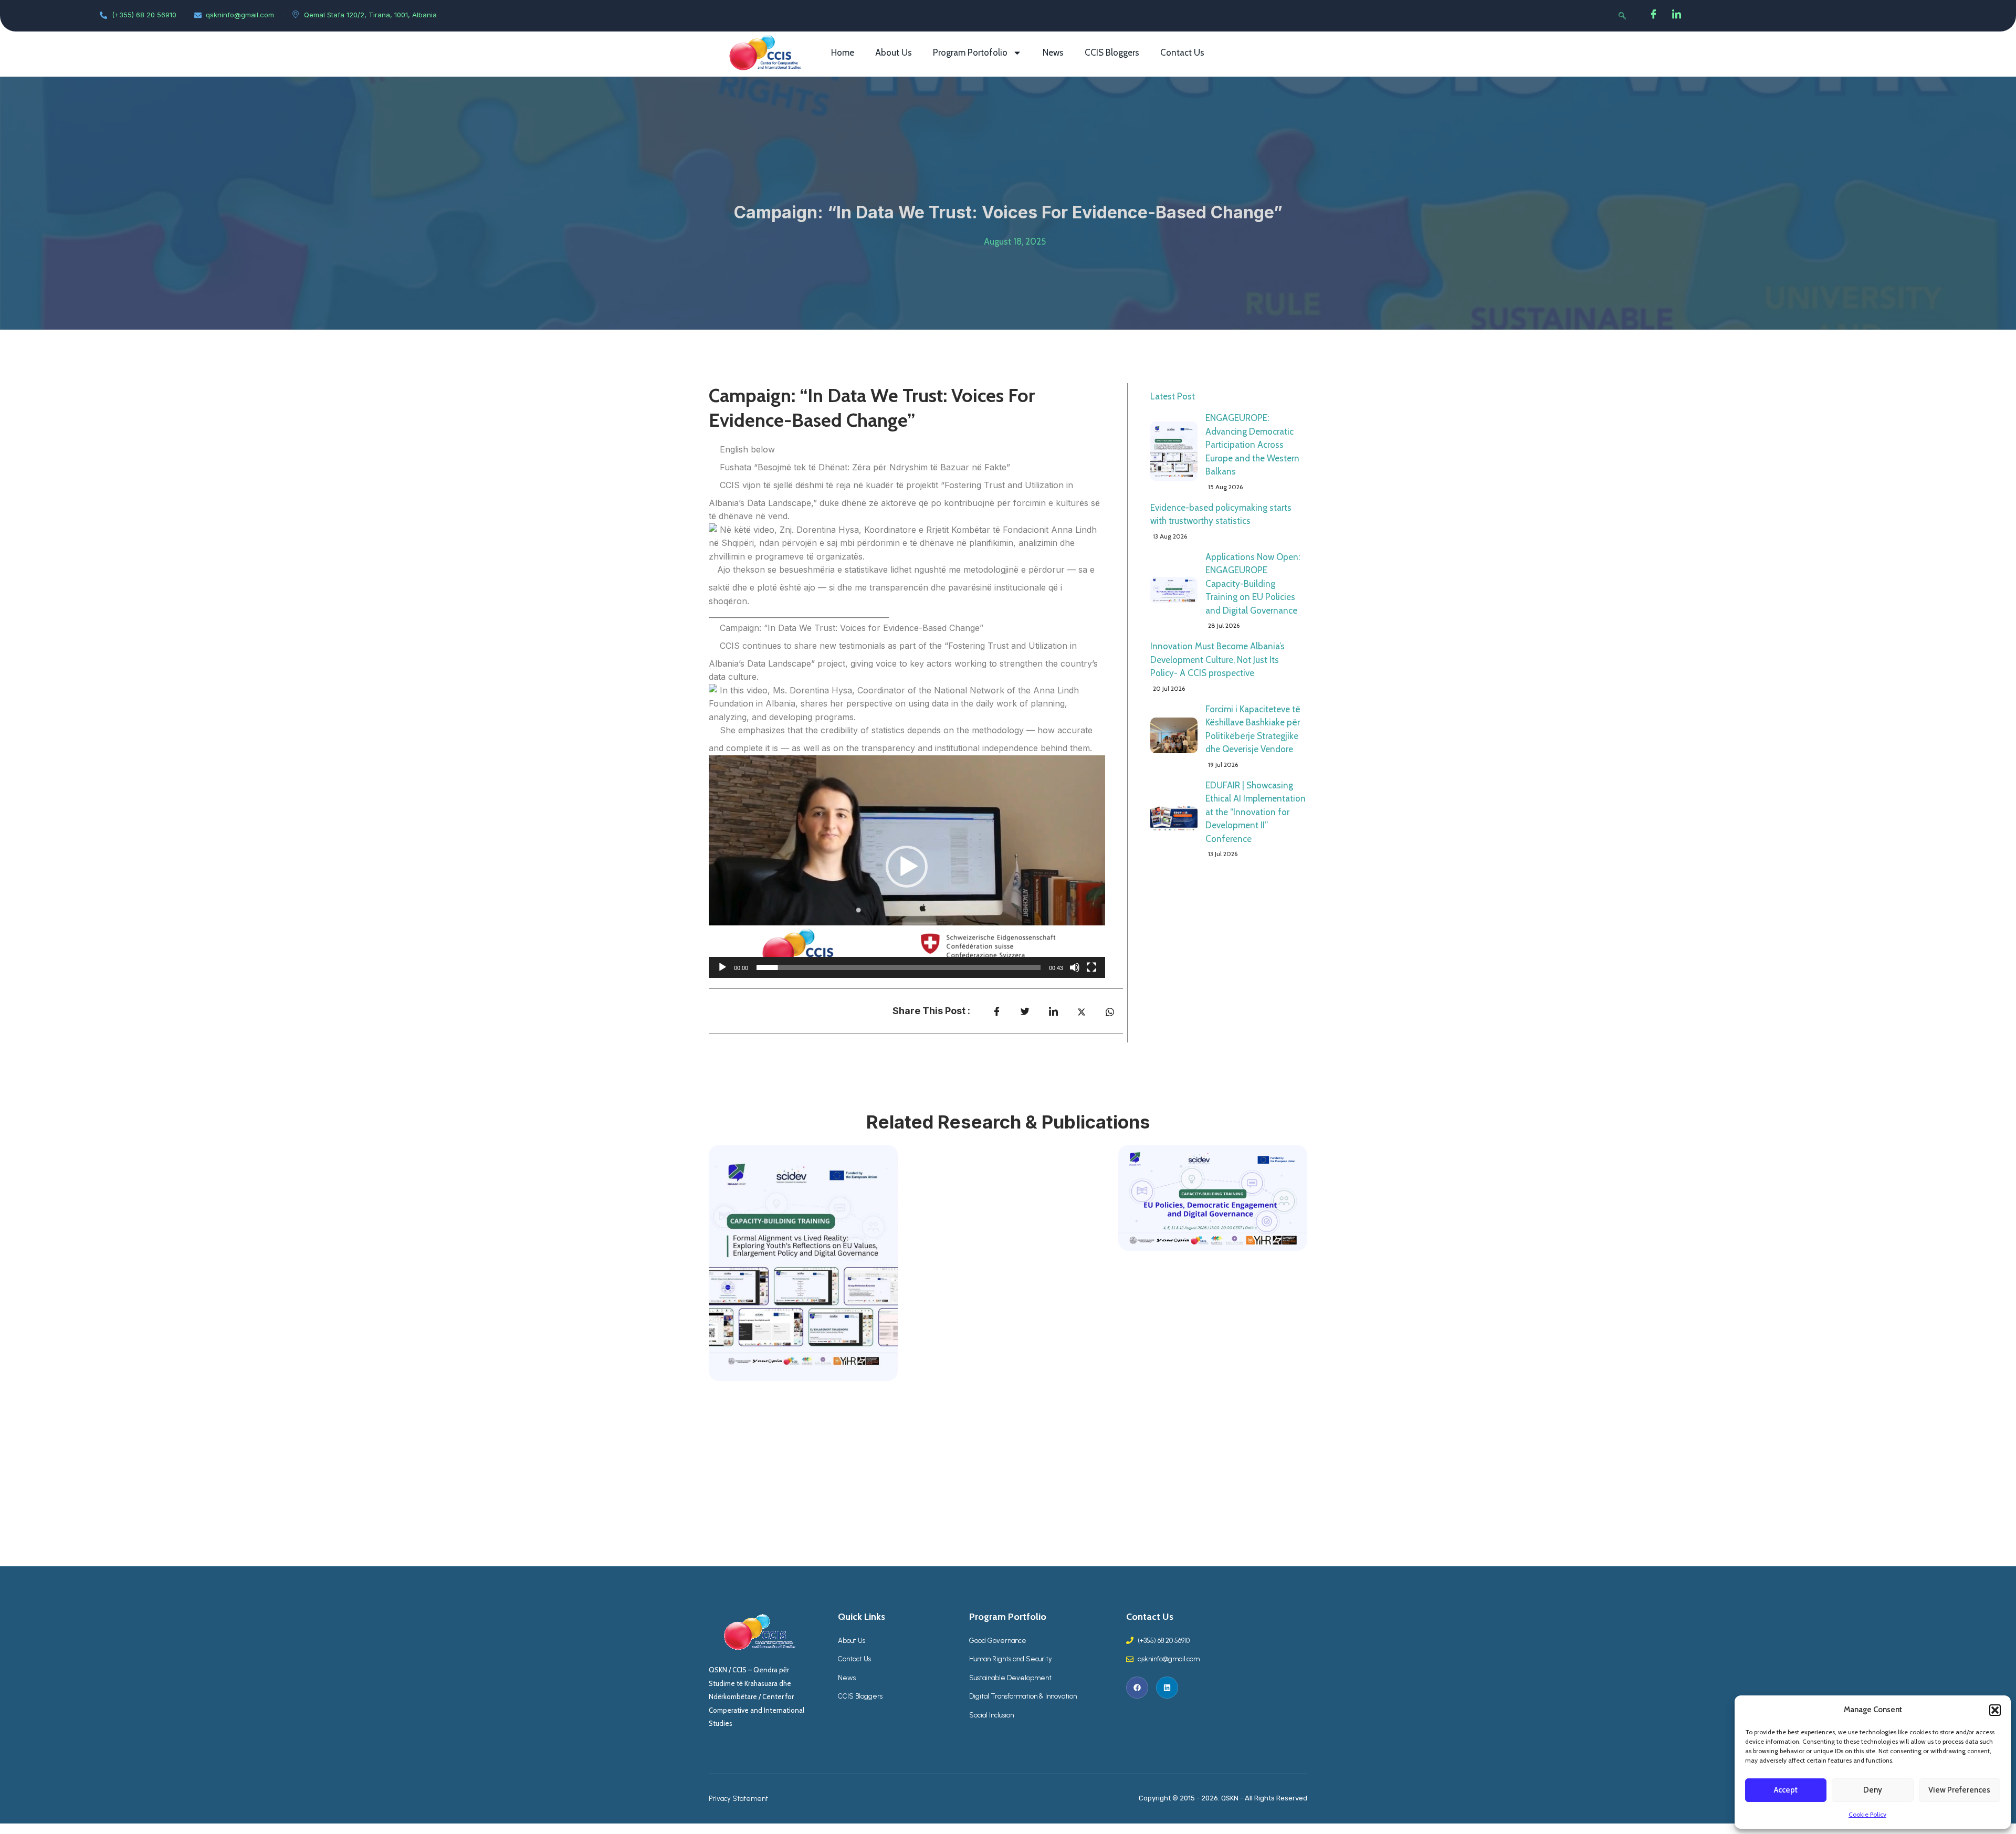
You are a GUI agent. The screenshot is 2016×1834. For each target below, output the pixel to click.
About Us (894, 52)
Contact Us (1182, 52)
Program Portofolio (970, 52)
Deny (1873, 1790)
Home (843, 52)
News (1053, 52)
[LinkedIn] (1677, 16)
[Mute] (1075, 967)
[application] (907, 867)
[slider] (899, 967)
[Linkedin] (1167, 1688)
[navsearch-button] (1622, 16)
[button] (1995, 1710)
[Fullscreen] (1091, 967)
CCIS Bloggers (1112, 52)
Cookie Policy (1867, 1814)
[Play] (722, 967)
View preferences (1959, 1790)
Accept (1786, 1790)
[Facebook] (1654, 16)
